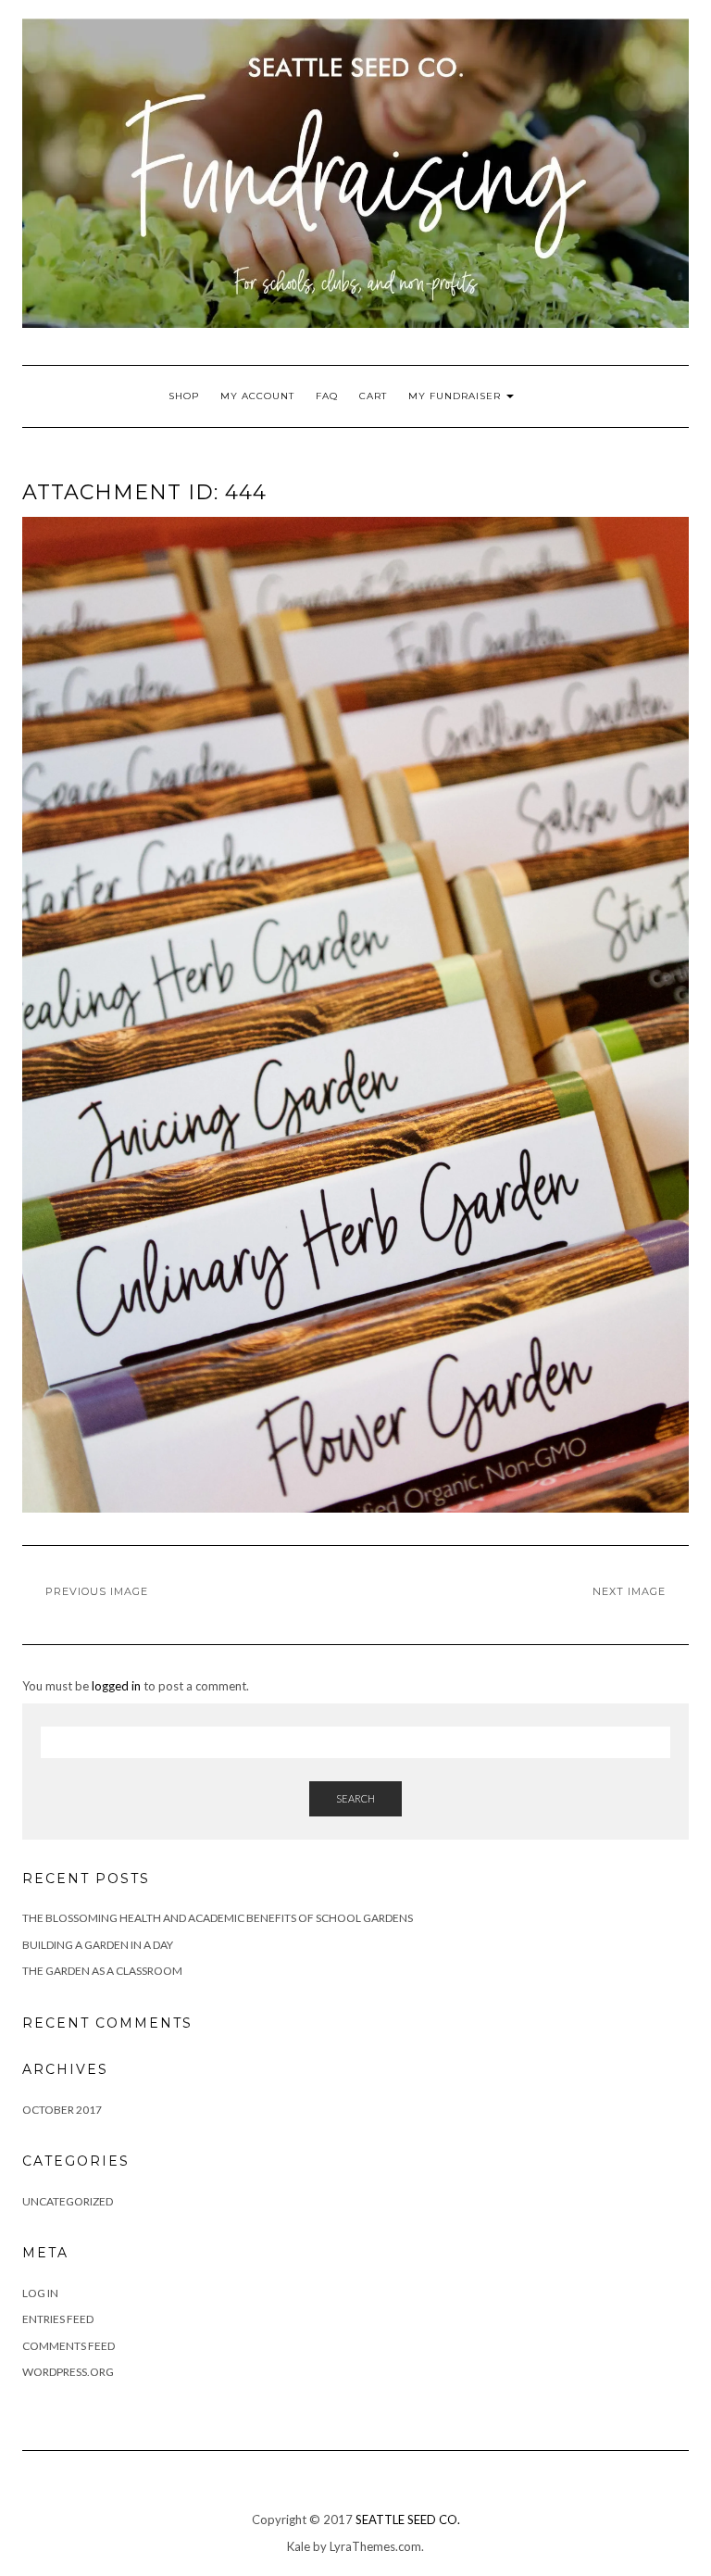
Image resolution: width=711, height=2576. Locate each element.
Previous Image (97, 1591)
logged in (116, 1686)
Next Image (629, 1591)
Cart (373, 396)
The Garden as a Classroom (102, 1971)
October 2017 (62, 2110)
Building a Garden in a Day (98, 1945)
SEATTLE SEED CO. (408, 2519)
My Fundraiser (456, 396)
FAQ (327, 396)
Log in (40, 2293)
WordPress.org (68, 2372)
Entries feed (58, 2319)
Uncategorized (68, 2201)
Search (355, 1798)
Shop (184, 396)
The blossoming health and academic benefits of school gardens (218, 1918)
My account (257, 396)
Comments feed (69, 2346)
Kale (299, 2546)
